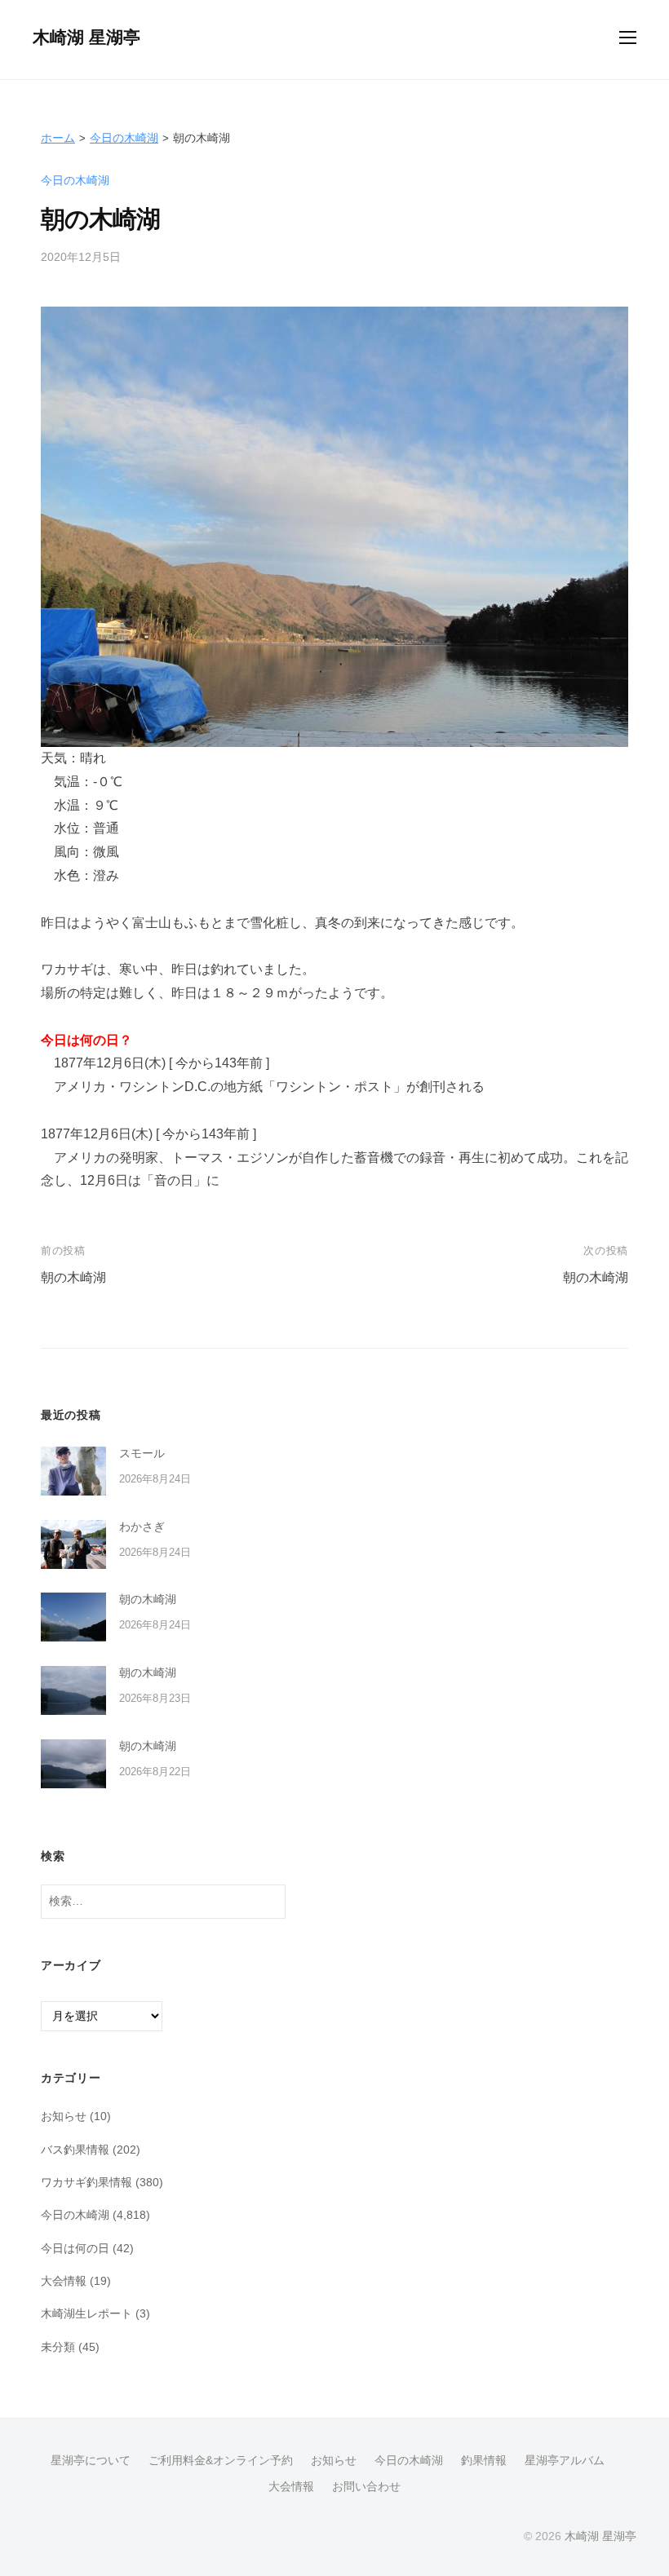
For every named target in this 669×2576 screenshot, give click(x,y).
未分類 (58, 2347)
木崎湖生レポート (86, 2313)
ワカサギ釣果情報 (86, 2182)
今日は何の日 (75, 2248)
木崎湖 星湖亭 (86, 37)
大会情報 (64, 2281)
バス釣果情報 (75, 2150)
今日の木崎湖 (124, 138)
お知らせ (64, 2116)
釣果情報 (484, 2461)
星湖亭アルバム (565, 2461)
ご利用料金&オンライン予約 (221, 2461)
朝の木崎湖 (73, 1277)
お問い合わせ (366, 2487)
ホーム (58, 138)
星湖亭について (91, 2461)
